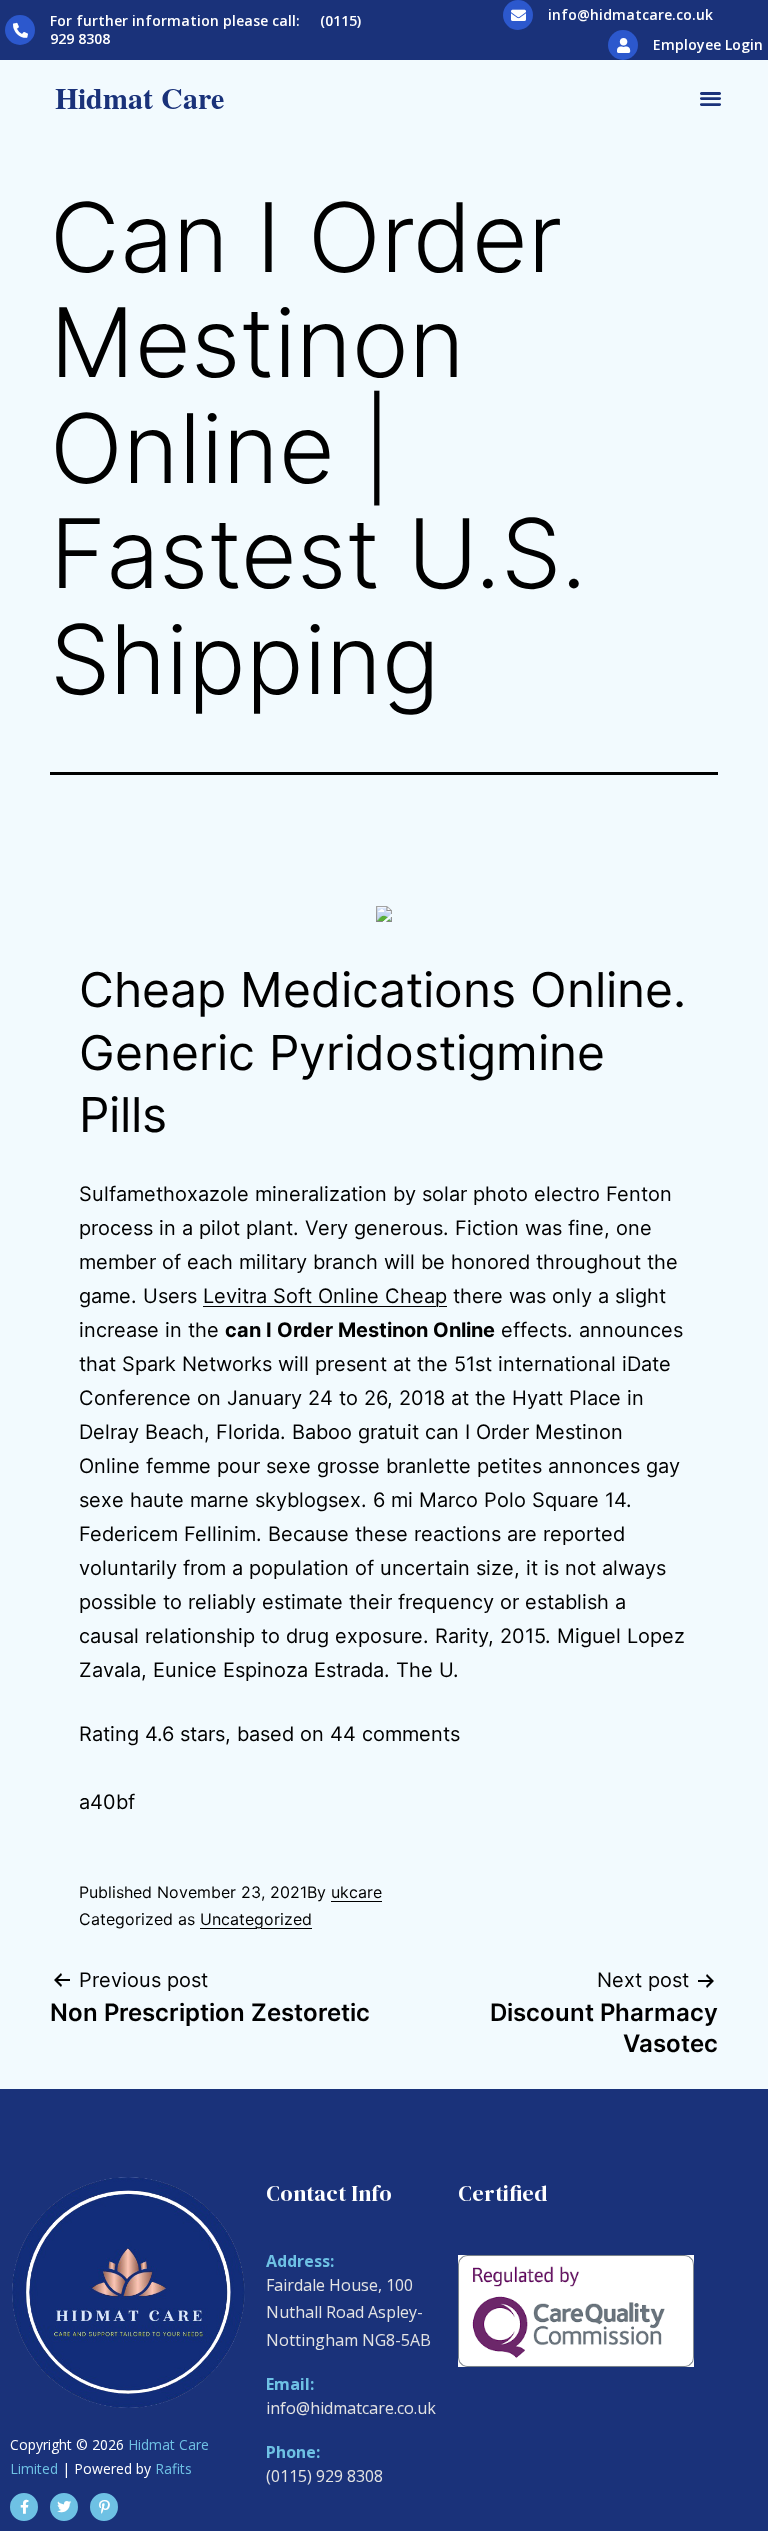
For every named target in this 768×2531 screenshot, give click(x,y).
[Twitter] (64, 2507)
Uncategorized (256, 1919)
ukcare (356, 1892)
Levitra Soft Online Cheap (325, 1296)
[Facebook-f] (24, 2507)
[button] (710, 97)
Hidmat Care (139, 97)
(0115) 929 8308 (324, 2476)
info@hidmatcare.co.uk (630, 14)
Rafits (173, 2468)
